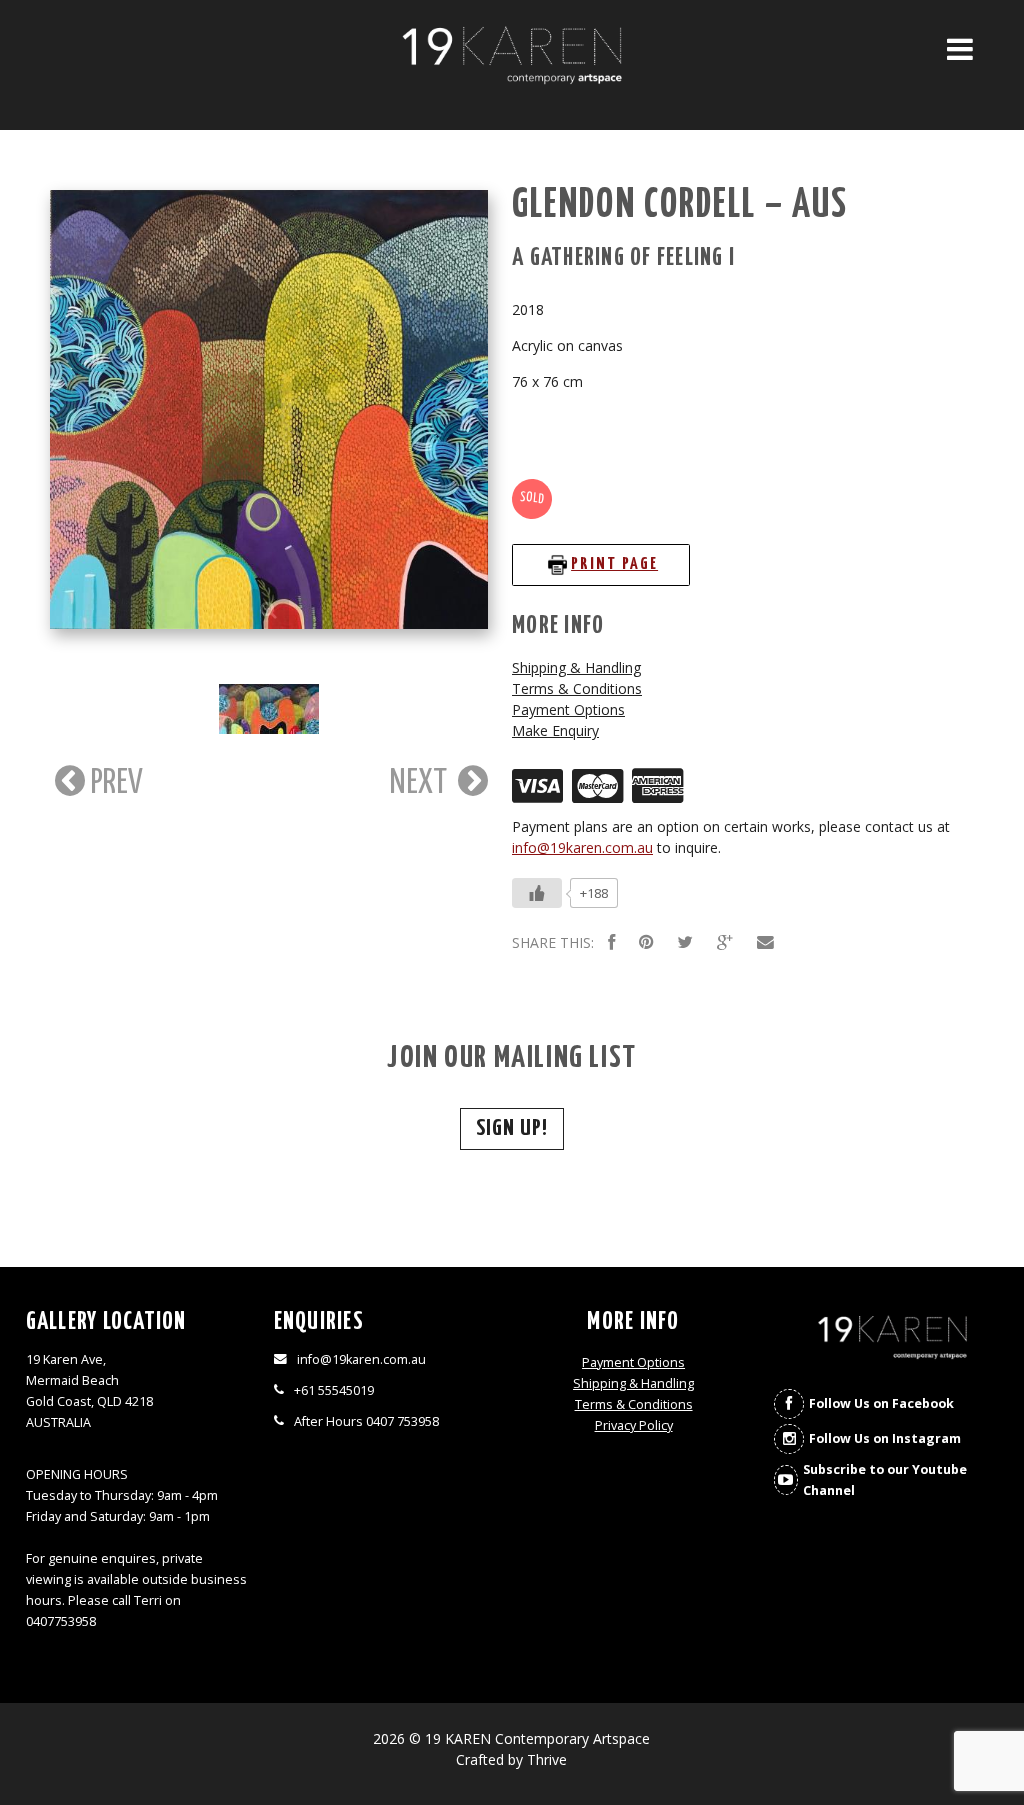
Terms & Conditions (577, 688)
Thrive (547, 1759)
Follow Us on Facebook (881, 1403)
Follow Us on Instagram (885, 1438)
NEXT (421, 783)
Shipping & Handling (576, 667)
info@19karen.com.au (582, 847)
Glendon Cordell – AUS (680, 205)
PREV (114, 783)
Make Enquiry (555, 730)
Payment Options (568, 709)
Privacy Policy (634, 1425)
